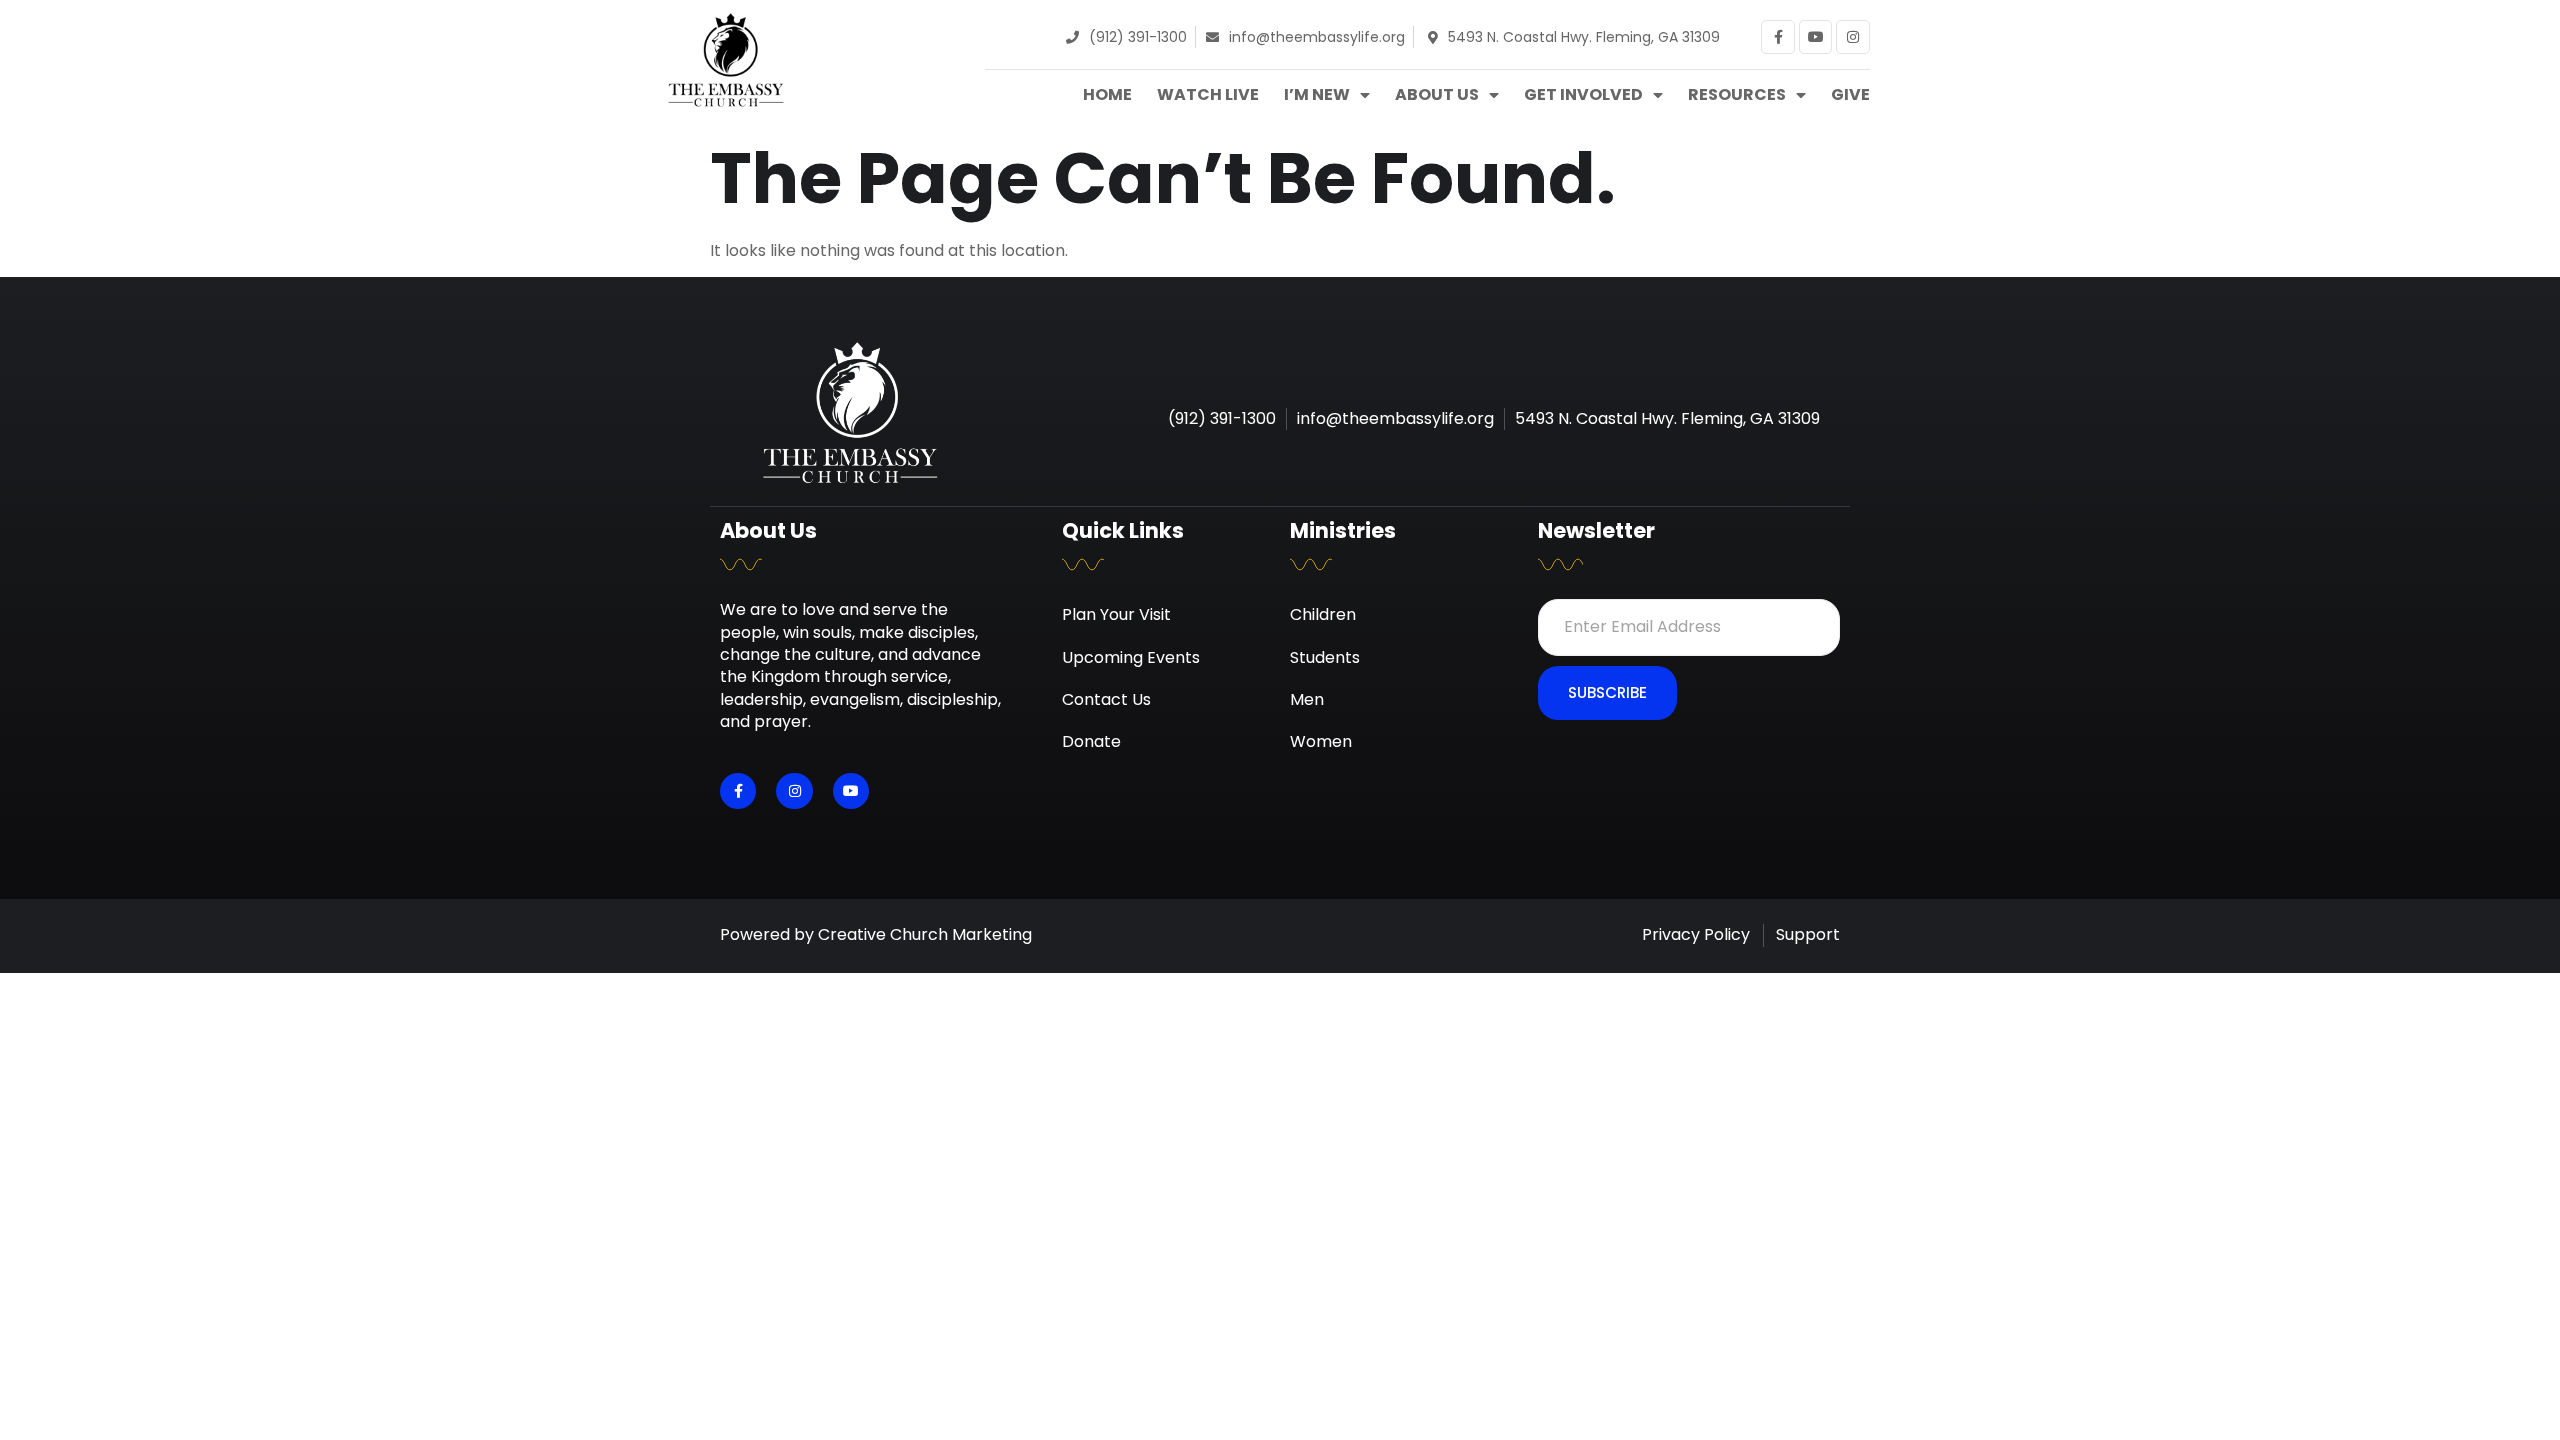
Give (1850, 95)
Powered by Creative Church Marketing (876, 934)
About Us (1437, 95)
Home (1107, 95)
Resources (1737, 95)
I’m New (1317, 95)
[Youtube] (1816, 37)
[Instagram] (1853, 37)
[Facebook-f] (1778, 37)
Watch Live (1208, 95)
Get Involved (1583, 95)
